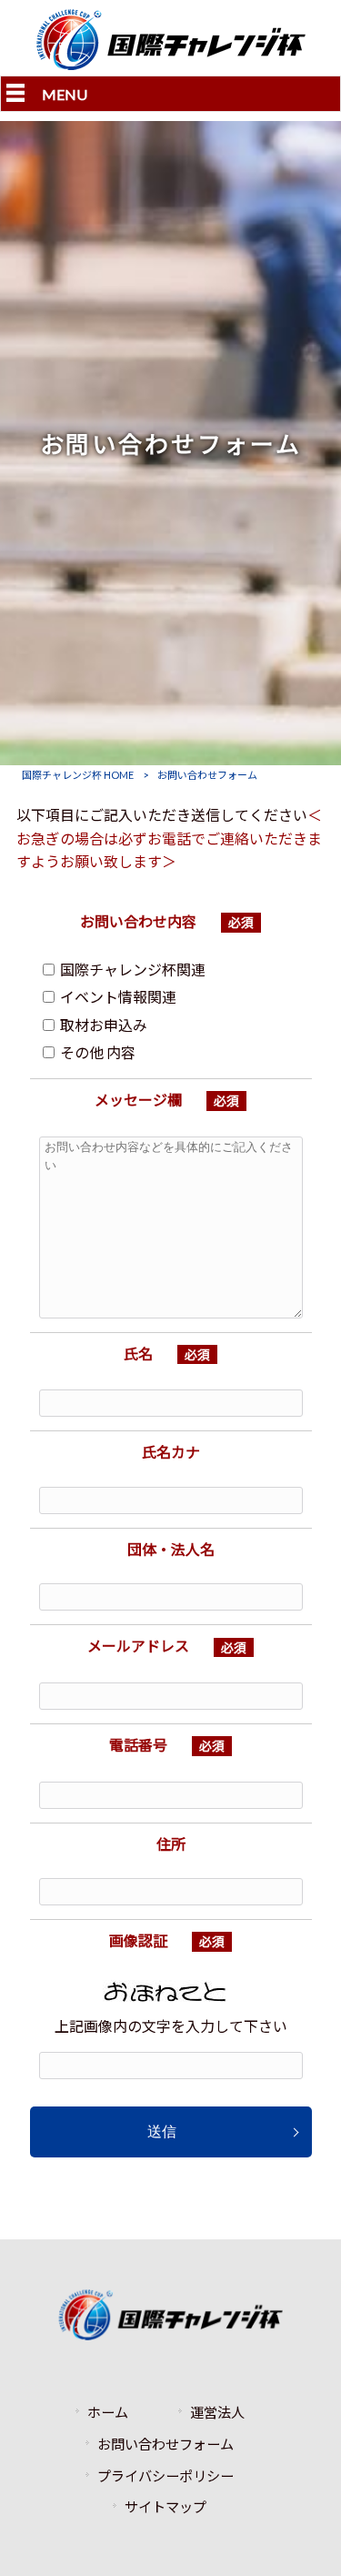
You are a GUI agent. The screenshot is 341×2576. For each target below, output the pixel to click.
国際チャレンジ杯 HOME (78, 775)
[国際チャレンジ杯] (171, 64)
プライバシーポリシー (165, 2476)
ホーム (108, 2412)
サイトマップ (165, 2507)
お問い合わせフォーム (165, 2444)
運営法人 (217, 2412)
